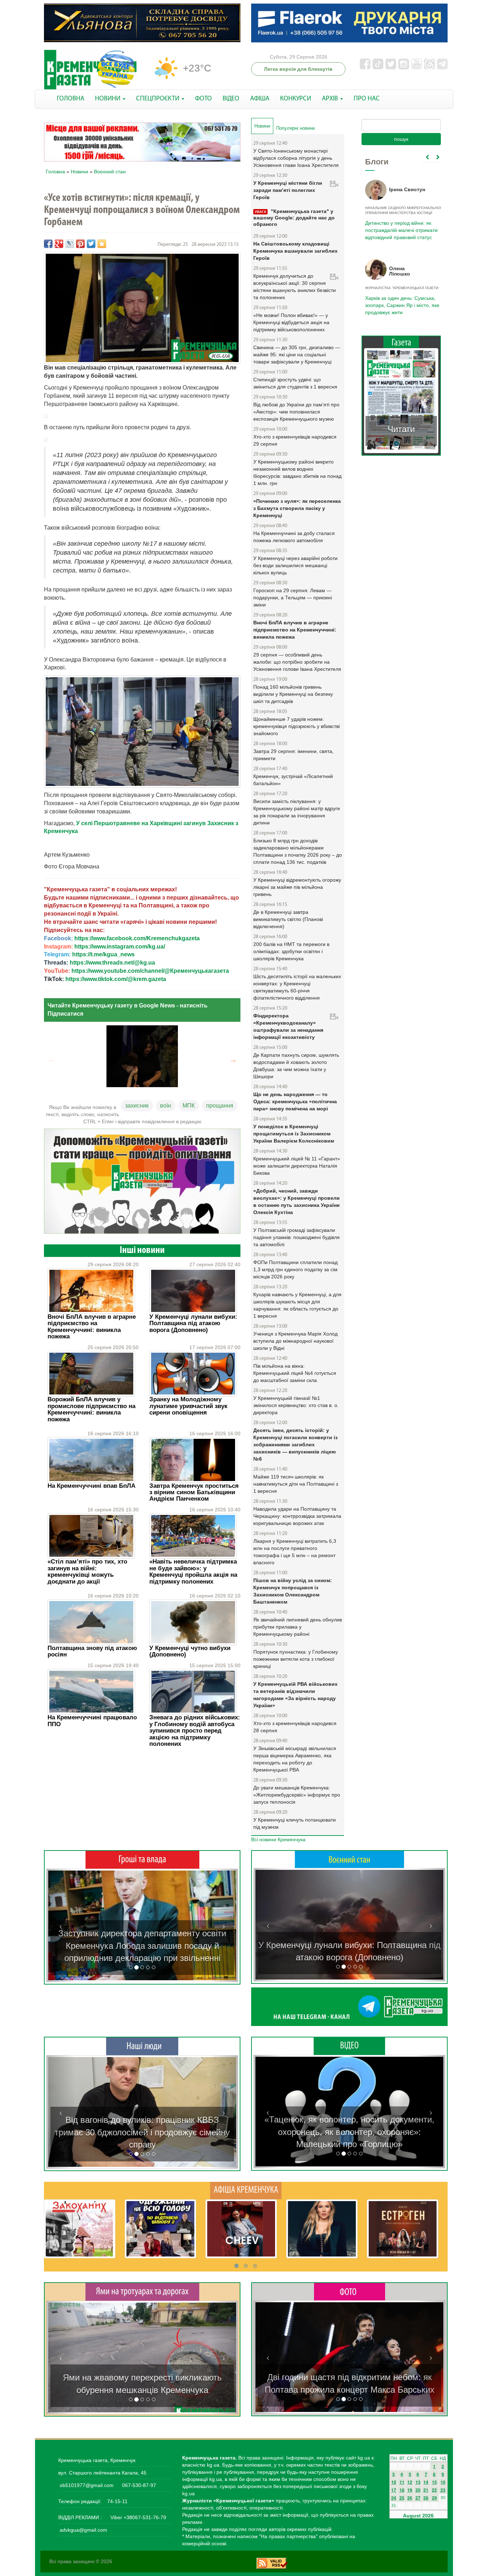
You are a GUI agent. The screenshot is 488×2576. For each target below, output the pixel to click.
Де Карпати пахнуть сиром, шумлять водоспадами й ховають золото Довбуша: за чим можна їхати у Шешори (296, 1066)
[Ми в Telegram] (349, 2007)
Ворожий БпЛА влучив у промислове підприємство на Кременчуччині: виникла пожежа (91, 1409)
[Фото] (350, 2291)
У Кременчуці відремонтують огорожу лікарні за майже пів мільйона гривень (297, 887)
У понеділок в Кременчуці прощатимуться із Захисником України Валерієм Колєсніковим (294, 1134)
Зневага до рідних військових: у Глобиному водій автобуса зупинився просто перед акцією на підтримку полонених (195, 1731)
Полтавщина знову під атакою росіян (92, 1651)
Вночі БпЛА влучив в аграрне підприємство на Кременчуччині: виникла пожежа (92, 1327)
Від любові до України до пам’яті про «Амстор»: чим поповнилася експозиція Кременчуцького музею (296, 412)
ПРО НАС (367, 99)
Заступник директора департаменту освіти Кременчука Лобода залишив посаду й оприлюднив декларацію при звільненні (142, 1946)
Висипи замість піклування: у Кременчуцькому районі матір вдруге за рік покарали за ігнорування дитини (297, 812)
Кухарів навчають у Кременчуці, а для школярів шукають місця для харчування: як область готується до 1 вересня (297, 1305)
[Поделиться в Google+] (59, 244)
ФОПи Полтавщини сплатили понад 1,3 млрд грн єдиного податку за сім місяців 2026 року (295, 1269)
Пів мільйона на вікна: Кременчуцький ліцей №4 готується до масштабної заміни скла (295, 1373)
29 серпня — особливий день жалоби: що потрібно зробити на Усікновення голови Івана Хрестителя (297, 662)
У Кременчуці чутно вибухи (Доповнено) (190, 1651)
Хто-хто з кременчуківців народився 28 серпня (295, 1727)
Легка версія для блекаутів (298, 69)
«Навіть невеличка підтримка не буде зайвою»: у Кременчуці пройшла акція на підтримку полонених (193, 1571)
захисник (137, 1106)
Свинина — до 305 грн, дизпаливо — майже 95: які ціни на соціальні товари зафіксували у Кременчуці (297, 355)
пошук (401, 139)
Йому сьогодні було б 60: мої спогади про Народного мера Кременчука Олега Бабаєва (400, 226)
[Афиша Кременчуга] (246, 2190)
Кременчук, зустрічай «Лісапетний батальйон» (293, 780)
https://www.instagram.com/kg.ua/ (120, 947)
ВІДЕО (231, 99)
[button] (61, 1925)
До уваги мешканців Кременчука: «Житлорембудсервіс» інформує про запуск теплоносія (297, 1795)
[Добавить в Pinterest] (80, 244)
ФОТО (203, 99)
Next (233, 1060)
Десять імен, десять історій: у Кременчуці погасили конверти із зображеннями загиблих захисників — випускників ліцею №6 (295, 1445)
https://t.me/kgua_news (103, 954)
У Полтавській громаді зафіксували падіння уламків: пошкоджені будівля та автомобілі (297, 1237)
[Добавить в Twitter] (91, 244)
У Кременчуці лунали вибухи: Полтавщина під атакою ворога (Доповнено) (193, 1323)
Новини (79, 172)
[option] (142, 1056)
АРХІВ (331, 99)
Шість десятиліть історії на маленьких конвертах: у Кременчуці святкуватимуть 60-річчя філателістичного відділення (297, 987)
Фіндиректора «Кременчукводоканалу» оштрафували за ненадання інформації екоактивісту (288, 1026)
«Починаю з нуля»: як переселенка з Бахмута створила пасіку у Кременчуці (297, 508)
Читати (401, 429)
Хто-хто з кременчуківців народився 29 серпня (295, 440)
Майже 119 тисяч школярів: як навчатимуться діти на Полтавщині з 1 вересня (296, 1484)
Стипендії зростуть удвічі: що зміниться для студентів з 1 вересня (295, 383)
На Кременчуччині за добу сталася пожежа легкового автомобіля (294, 537)
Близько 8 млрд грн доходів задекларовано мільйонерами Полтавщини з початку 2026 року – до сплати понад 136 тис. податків (298, 851)
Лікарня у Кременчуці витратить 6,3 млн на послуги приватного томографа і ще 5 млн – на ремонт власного (295, 1552)
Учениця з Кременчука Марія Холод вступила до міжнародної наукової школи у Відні (295, 1341)
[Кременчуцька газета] (90, 70)
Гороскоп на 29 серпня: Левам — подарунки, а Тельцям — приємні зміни (293, 598)
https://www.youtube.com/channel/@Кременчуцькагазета (150, 971)
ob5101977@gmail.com (87, 2485)
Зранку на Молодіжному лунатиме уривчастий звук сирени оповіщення (188, 1406)
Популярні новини (295, 128)
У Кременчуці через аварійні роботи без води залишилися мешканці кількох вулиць (295, 565)
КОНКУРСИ (296, 99)
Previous (51, 1060)
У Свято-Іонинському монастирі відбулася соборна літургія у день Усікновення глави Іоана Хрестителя (296, 158)
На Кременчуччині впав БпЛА (91, 1486)
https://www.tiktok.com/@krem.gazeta (116, 979)
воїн (166, 1106)
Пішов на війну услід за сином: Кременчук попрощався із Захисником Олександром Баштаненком (293, 1591)
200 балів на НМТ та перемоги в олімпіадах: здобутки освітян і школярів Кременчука (291, 951)
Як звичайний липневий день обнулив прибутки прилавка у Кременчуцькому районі (298, 1627)
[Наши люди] (142, 2046)
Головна (55, 172)
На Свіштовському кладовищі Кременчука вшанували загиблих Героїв (295, 251)
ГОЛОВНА (71, 99)
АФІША (260, 99)
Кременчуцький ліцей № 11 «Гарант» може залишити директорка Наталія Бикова (297, 1166)
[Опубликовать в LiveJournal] (70, 244)
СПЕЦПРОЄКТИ (158, 99)
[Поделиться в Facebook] (48, 244)
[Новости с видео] (349, 2046)
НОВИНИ (108, 99)
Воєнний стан (110, 172)
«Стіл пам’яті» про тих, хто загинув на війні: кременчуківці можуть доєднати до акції (87, 1571)
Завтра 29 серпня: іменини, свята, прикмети (293, 755)
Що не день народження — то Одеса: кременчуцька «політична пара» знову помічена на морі (295, 1101)
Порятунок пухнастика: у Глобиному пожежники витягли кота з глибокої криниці (296, 1659)
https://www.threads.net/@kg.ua (112, 963)
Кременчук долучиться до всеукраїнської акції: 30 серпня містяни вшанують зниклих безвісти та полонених (295, 287)
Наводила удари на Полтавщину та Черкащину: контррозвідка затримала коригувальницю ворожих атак (297, 1516)
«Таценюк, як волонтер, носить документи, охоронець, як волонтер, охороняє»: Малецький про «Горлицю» (349, 2132)
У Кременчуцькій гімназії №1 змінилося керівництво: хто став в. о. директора (296, 1405)
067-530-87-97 (138, 2485)
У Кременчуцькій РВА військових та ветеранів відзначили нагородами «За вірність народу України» (295, 1695)
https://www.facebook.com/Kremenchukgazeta (137, 938)
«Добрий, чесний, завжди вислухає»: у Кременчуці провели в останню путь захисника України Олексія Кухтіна (297, 1202)
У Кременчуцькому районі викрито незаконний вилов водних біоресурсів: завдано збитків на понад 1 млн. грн (297, 472)
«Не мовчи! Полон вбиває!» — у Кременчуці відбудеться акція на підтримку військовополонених (291, 322)
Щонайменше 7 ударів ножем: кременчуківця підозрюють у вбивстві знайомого (297, 726)
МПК (189, 1106)
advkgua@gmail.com (83, 2530)
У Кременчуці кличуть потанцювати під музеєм (295, 1823)
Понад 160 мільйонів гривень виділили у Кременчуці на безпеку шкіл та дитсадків (293, 694)
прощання (220, 1106)
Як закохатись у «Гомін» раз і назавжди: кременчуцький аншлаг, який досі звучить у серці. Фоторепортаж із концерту (349, 2377)
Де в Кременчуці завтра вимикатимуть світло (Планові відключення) (288, 919)
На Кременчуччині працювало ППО (92, 1721)
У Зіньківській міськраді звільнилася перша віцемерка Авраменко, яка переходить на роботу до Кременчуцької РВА (295, 1759)
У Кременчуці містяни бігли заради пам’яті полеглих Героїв (288, 190)
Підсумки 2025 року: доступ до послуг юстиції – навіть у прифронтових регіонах (401, 305)
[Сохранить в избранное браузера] (102, 244)
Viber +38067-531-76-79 (138, 2517)
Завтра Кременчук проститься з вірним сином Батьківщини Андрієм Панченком (194, 1492)
